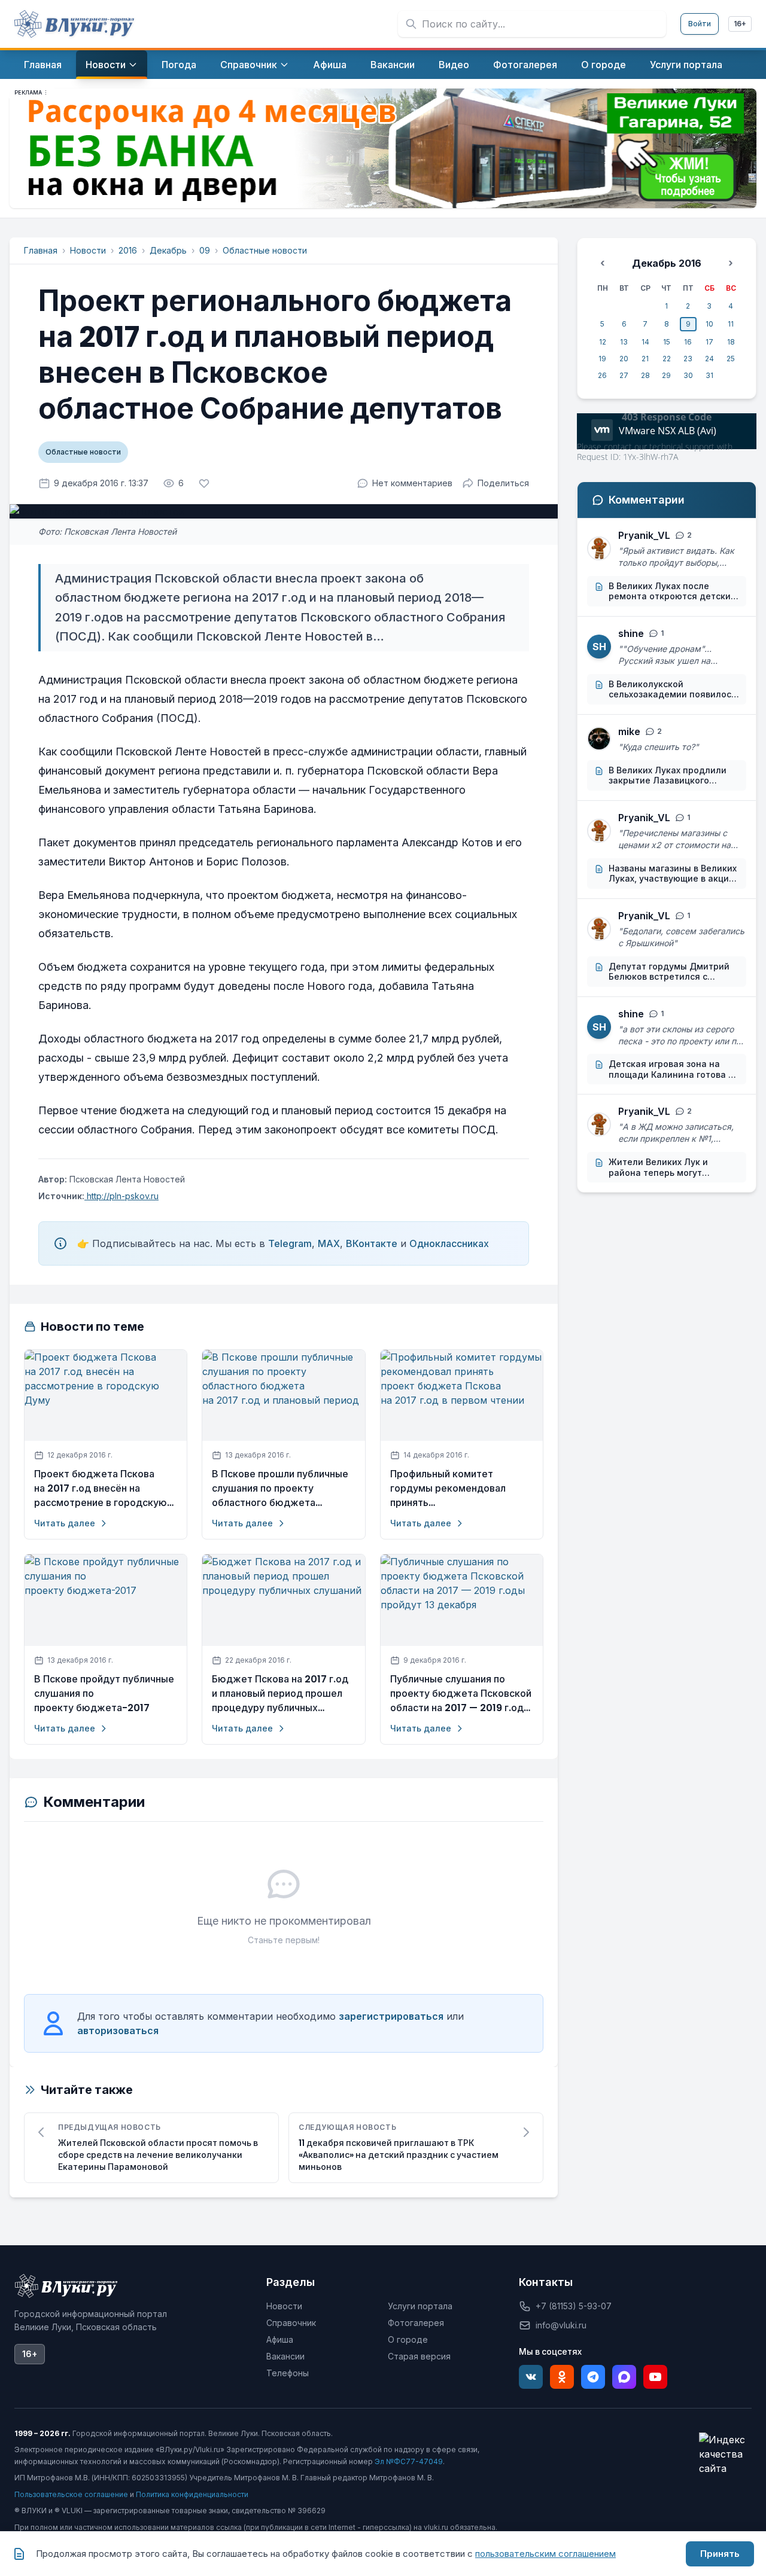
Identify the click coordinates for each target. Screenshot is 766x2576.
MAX (329, 1243)
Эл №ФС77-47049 (409, 2461)
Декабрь (168, 250)
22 (667, 359)
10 (709, 324)
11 (731, 324)
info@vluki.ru (561, 2325)
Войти (700, 24)
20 (624, 359)
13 (624, 342)
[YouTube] (655, 2377)
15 (667, 342)
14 (645, 342)
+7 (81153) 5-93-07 (574, 2306)
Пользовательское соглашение (71, 2494)
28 (645, 375)
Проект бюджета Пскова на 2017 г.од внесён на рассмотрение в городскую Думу (101, 1489)
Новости (88, 250)
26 (602, 375)
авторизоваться (118, 2031)
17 (709, 342)
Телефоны (288, 2373)
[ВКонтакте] (531, 2377)
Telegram (290, 1243)
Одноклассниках (449, 1243)
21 (645, 359)
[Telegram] (593, 2377)
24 (709, 359)
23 (688, 359)
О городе (408, 2339)
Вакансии (285, 2356)
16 (688, 342)
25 (731, 359)
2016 (128, 250)
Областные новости (265, 250)
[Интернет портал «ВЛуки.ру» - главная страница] (74, 24)
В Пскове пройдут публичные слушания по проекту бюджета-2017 (104, 1694)
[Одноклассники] (562, 2377)
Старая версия (419, 2356)
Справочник (291, 2323)
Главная (41, 250)
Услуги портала (420, 2306)
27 (624, 375)
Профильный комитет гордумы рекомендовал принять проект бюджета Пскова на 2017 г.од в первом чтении (459, 1489)
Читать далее (65, 1523)
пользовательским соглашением (545, 2554)
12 (603, 342)
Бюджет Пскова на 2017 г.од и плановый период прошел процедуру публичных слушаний (280, 1694)
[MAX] (624, 2377)
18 (731, 342)
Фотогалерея (416, 2323)
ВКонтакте (372, 1243)
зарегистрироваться (391, 2016)
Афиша (280, 2339)
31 (709, 375)
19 (602, 359)
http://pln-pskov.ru (121, 1196)
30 (688, 375)
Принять (720, 2554)
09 (205, 250)
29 (666, 375)
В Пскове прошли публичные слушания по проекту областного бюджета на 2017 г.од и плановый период (280, 1489)
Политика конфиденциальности (192, 2494)
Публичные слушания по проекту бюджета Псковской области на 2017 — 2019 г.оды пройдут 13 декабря (461, 1694)
